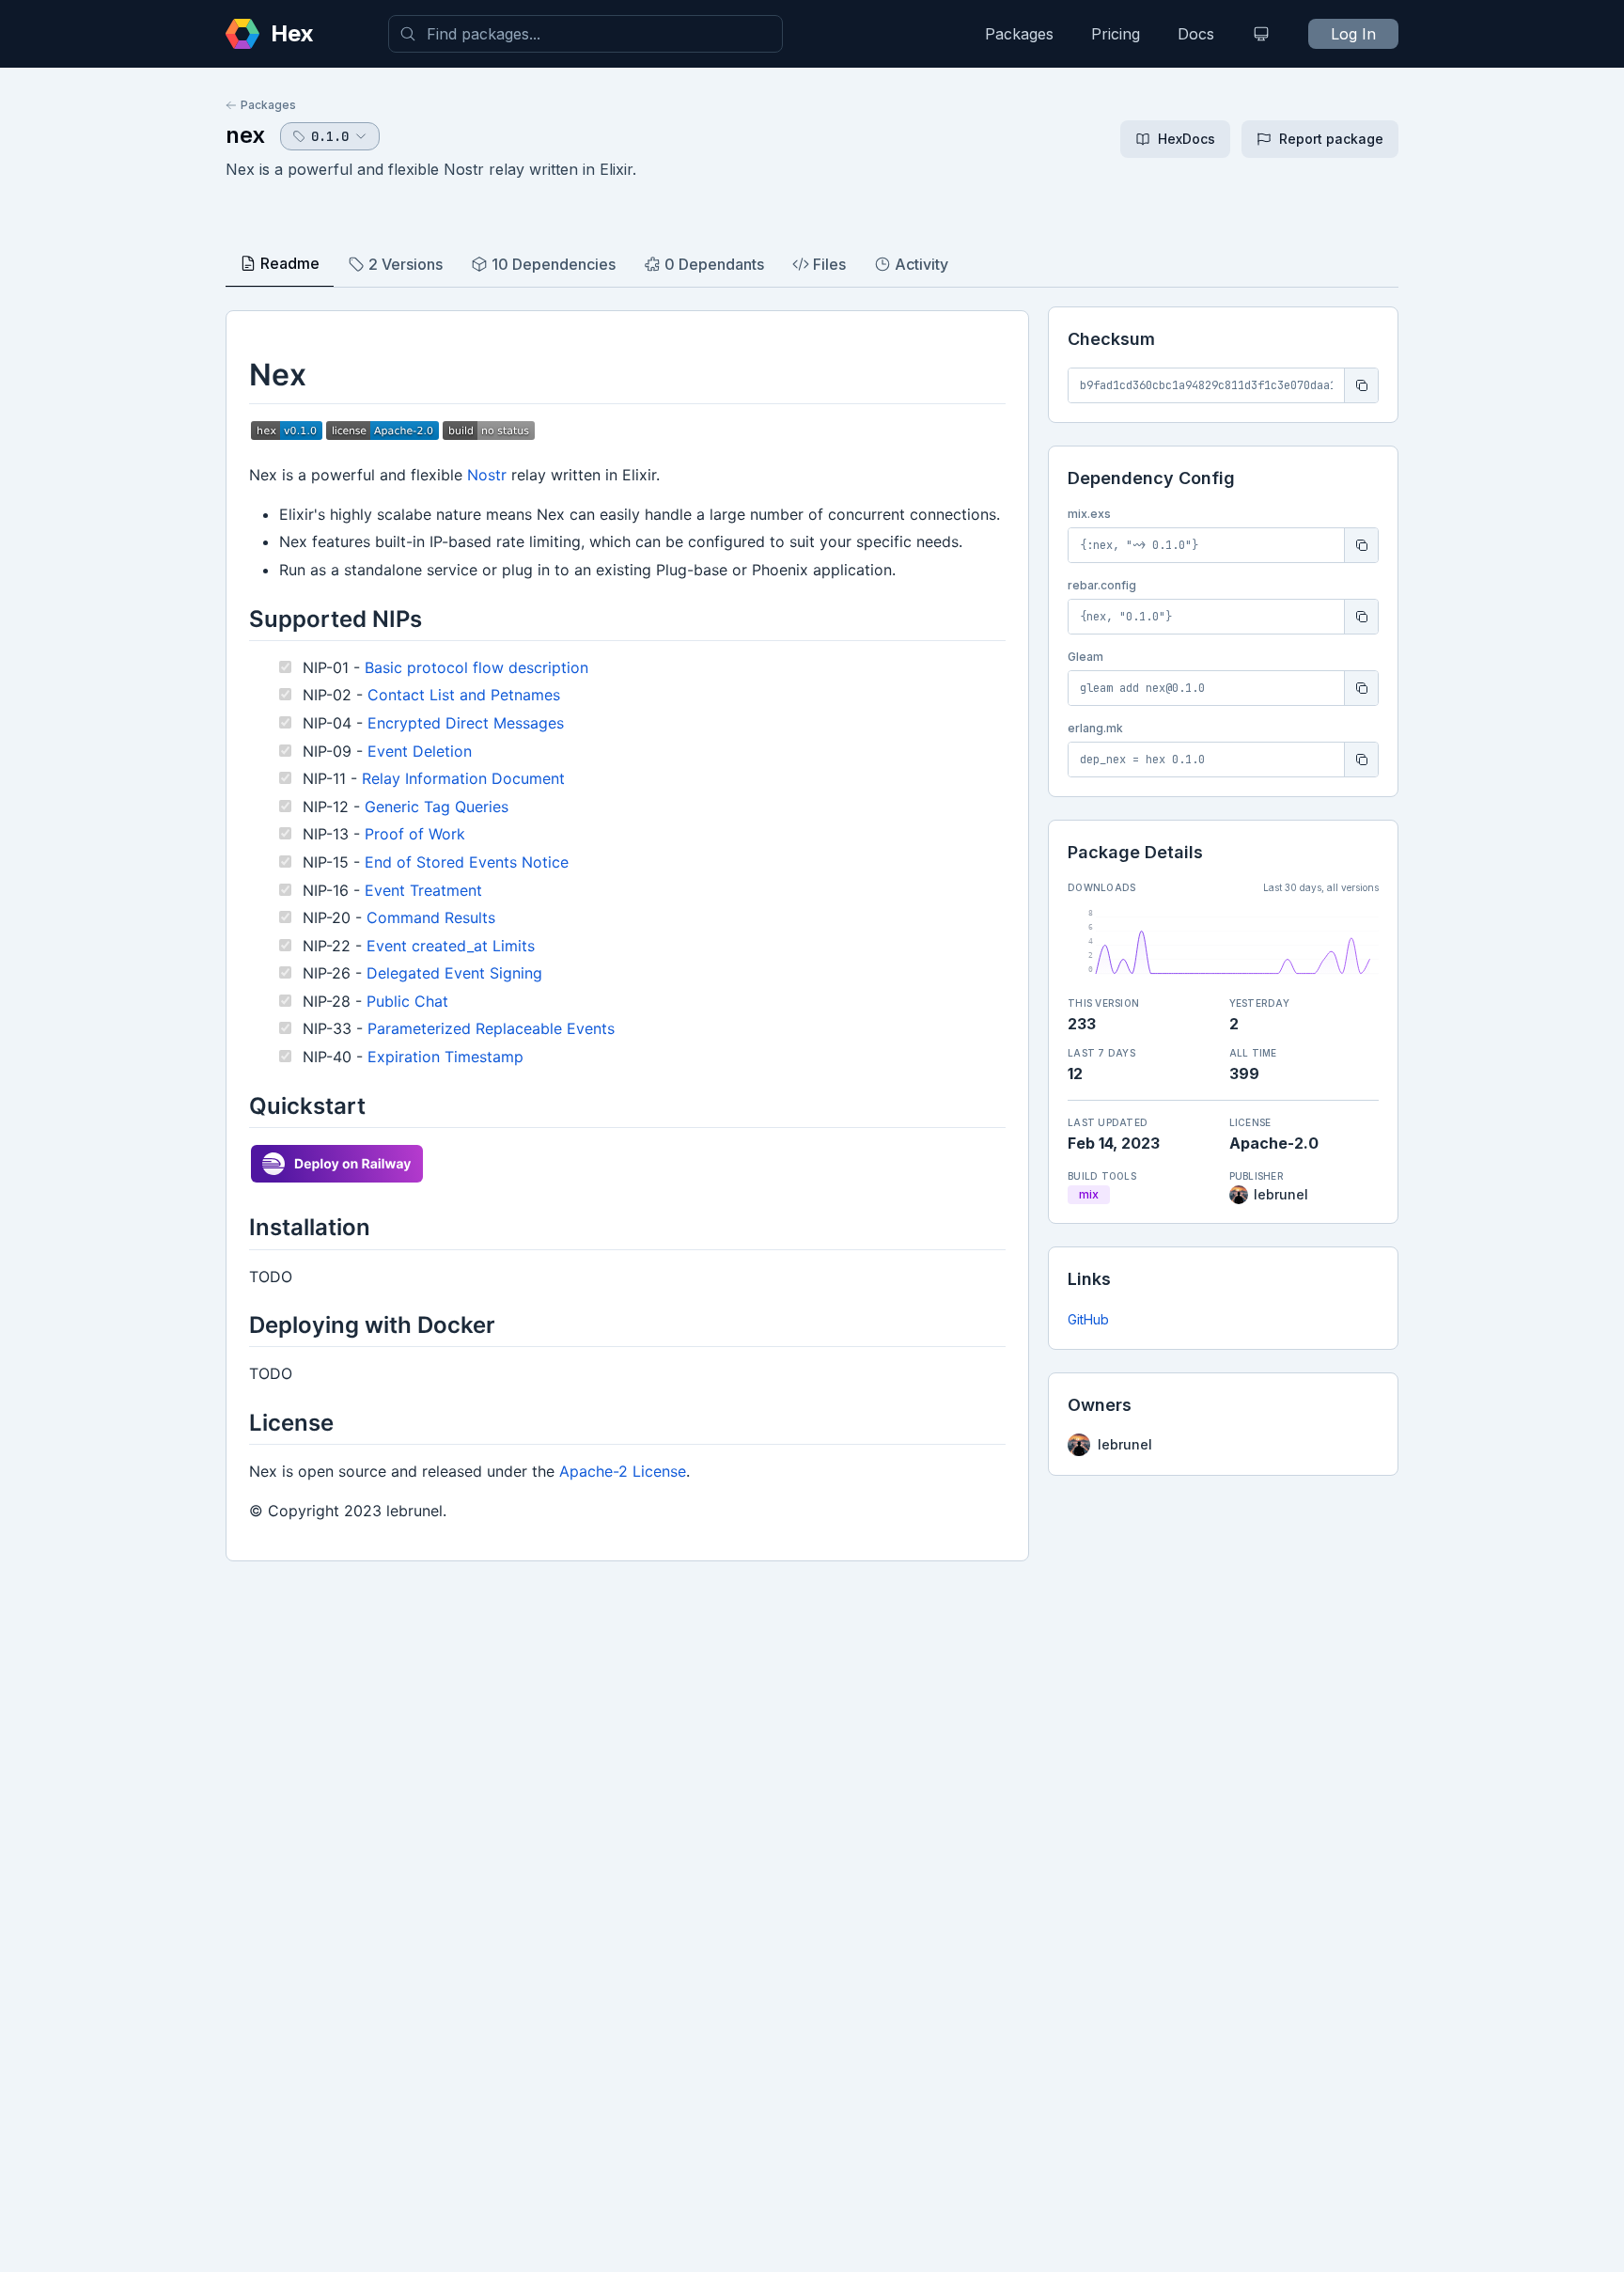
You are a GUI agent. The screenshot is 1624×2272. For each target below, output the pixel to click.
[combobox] (586, 34)
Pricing (1116, 34)
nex (245, 135)
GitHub (1088, 1319)
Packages (1019, 34)
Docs (1196, 34)
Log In (1353, 34)
